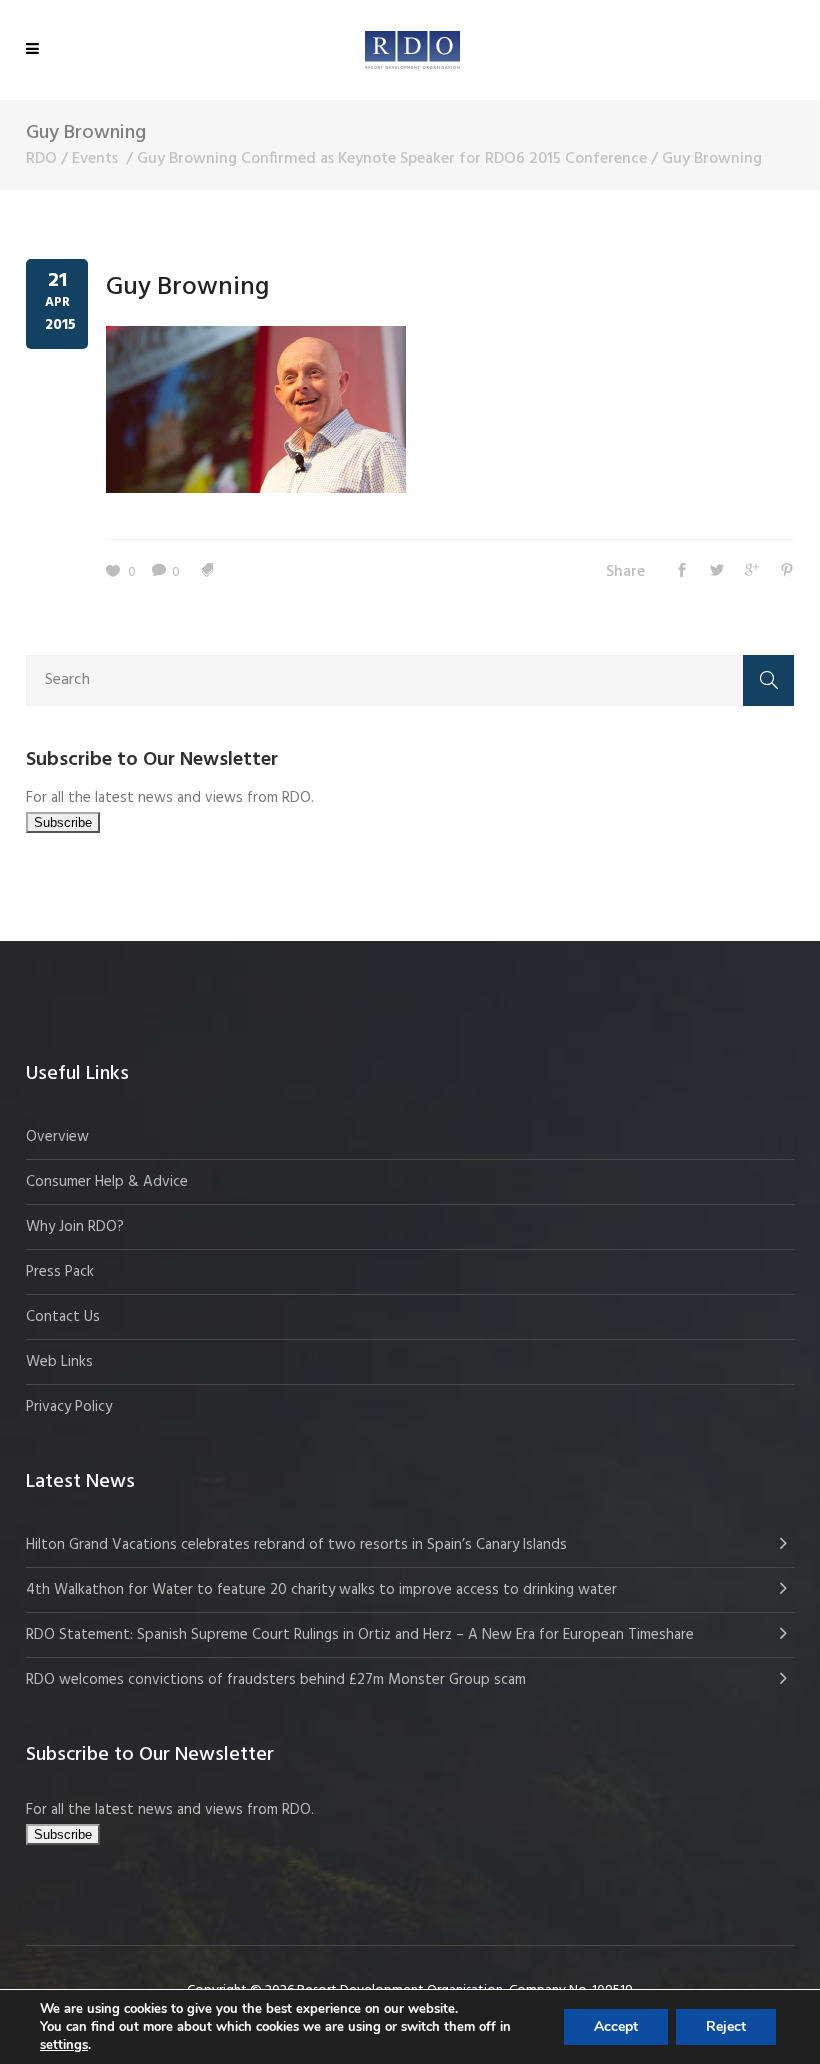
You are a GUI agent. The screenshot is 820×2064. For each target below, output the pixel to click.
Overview (57, 1137)
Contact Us (63, 1317)
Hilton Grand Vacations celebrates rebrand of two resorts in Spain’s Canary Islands (298, 1545)
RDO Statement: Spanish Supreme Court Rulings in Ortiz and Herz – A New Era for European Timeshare (360, 1635)
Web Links (59, 1362)
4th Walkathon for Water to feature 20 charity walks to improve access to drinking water (321, 1590)
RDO (41, 159)
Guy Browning (187, 287)
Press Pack (60, 1272)
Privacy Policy (69, 1407)
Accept (616, 2026)
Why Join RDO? (75, 1227)
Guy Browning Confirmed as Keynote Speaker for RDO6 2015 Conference (392, 159)
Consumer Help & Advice (107, 1182)
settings (64, 2045)
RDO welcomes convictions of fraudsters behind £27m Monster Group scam (276, 1680)
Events (95, 159)
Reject (726, 2026)
